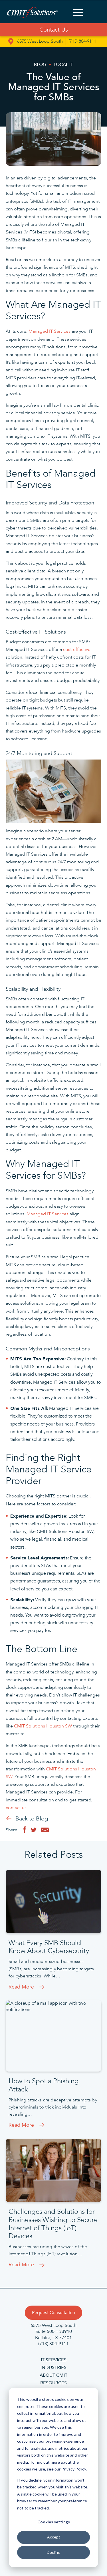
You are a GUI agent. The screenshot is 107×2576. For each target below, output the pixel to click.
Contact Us (54, 30)
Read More (21, 1987)
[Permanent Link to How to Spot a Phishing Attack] (53, 2036)
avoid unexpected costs (47, 1374)
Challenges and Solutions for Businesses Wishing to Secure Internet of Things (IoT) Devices (53, 2224)
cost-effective (77, 649)
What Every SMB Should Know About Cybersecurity (49, 1947)
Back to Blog (32, 1819)
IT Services (54, 2360)
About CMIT (53, 2375)
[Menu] (78, 13)
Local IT (63, 65)
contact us (16, 1808)
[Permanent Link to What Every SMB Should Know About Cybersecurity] (53, 1901)
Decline (53, 2552)
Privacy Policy (74, 2469)
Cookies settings (54, 2522)
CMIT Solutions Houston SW (43, 1726)
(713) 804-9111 (82, 41)
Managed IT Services (50, 331)
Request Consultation (53, 2313)
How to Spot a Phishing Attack (44, 2085)
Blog (40, 65)
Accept (54, 2537)
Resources (53, 2383)
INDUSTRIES (53, 2368)
